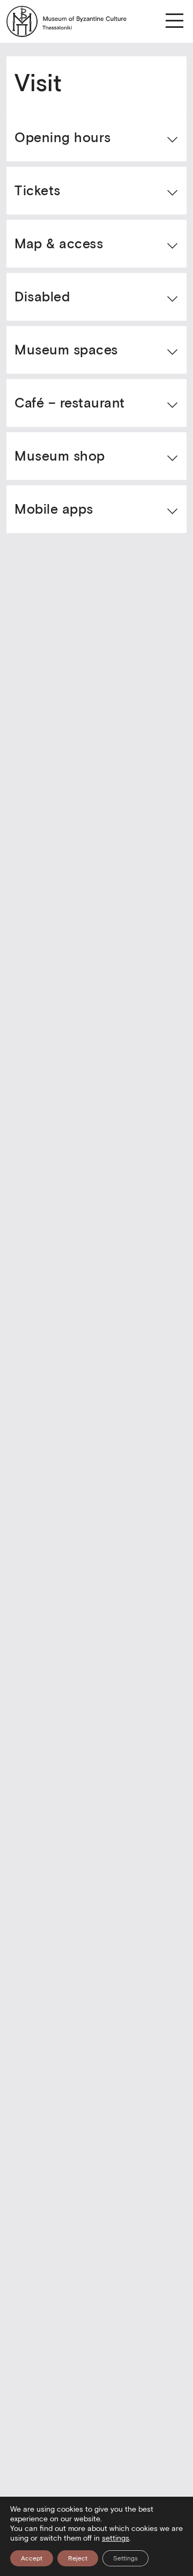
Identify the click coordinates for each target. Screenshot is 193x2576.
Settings (125, 2558)
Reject (78, 2558)
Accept (32, 2558)
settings (116, 2538)
